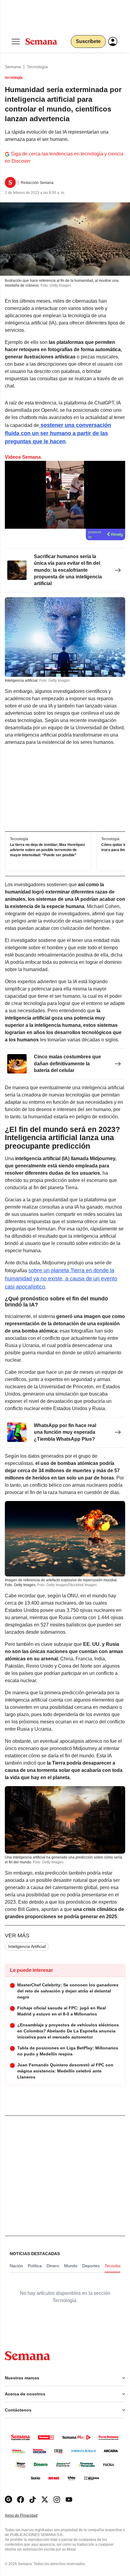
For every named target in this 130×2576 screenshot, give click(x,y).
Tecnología (37, 67)
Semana (13, 67)
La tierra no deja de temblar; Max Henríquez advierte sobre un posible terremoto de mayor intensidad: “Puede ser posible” (47, 850)
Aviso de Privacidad (28, 2516)
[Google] (8, 2499)
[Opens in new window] (21, 2499)
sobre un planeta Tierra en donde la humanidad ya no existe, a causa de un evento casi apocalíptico (61, 1279)
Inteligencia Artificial (27, 1946)
